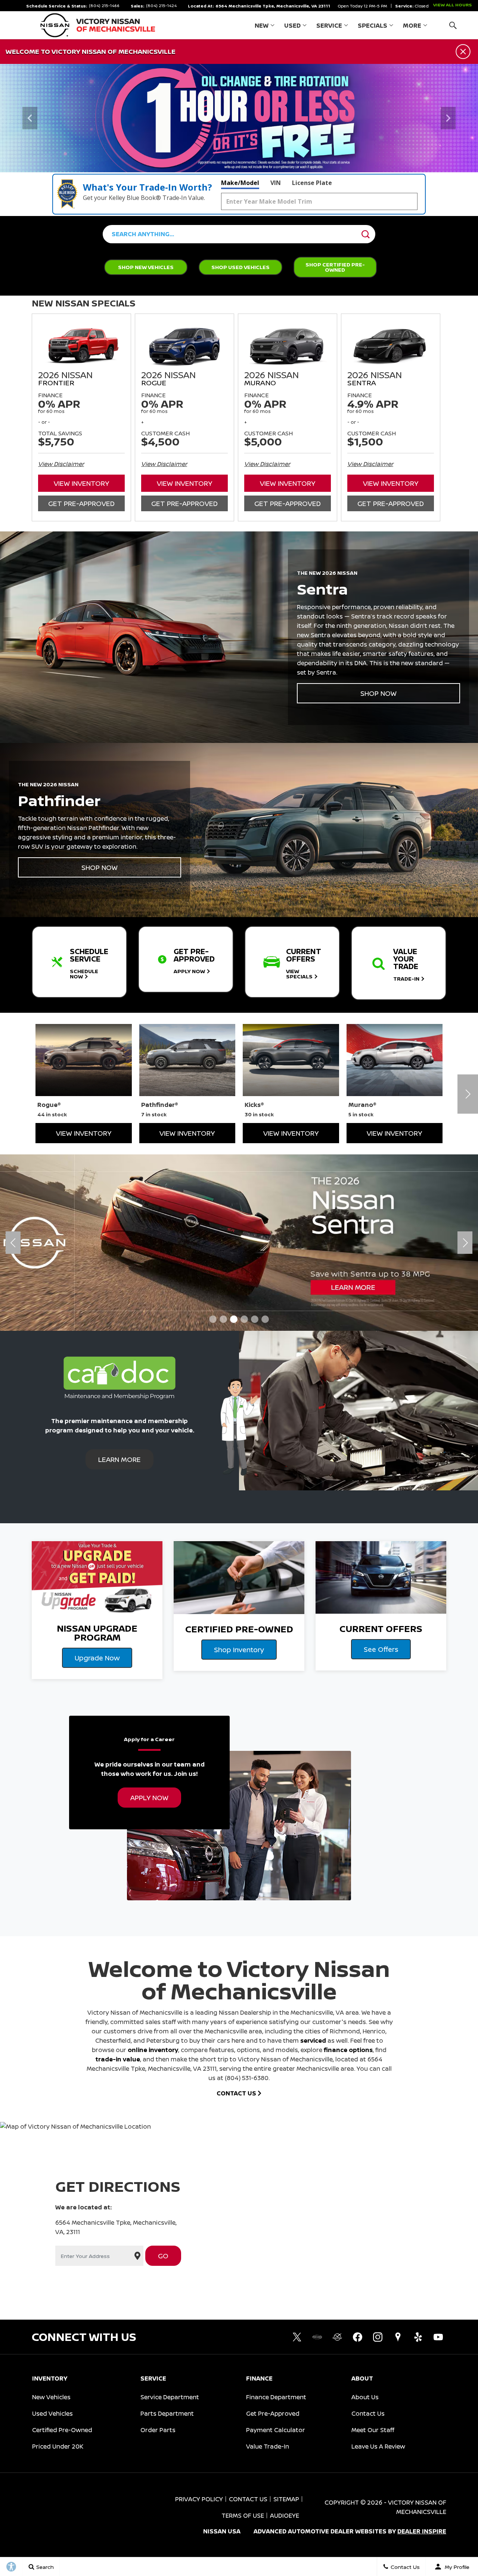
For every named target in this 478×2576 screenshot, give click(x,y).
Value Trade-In (268, 2446)
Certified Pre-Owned (62, 2430)
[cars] (317, 2337)
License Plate (312, 183)
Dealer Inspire (422, 2531)
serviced (313, 2040)
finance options (348, 2050)
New (262, 25)
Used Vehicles (52, 2413)
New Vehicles (51, 2397)
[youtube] (438, 2337)
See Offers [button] (381, 1649)
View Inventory (81, 483)
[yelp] (418, 2337)
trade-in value (118, 2059)
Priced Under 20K (58, 2446)
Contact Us (368, 2413)
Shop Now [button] (378, 693)
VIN (276, 183)
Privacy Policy (199, 2499)
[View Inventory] (239, 1242)
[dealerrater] (337, 2337)
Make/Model (240, 183)
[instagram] (378, 2337)
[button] (453, 25)
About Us (365, 2397)
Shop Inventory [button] (239, 1650)
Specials (373, 25)
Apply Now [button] (149, 1798)
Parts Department (167, 2413)
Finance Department (276, 2397)
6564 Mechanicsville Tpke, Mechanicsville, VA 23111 (273, 6)
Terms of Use (243, 2515)
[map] (398, 2337)
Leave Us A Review (378, 2446)
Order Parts (158, 2430)
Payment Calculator (276, 2430)
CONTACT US (237, 2093)
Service (329, 25)
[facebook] (357, 2337)
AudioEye (285, 2515)
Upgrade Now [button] (97, 1658)
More (412, 27)
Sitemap (286, 2499)
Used (292, 25)
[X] (297, 2337)
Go (163, 2256)
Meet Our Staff (373, 2430)
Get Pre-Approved (81, 503)
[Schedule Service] (239, 118)
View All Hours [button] (452, 5)
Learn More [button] (119, 1459)
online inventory (153, 2050)
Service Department (170, 2397)
